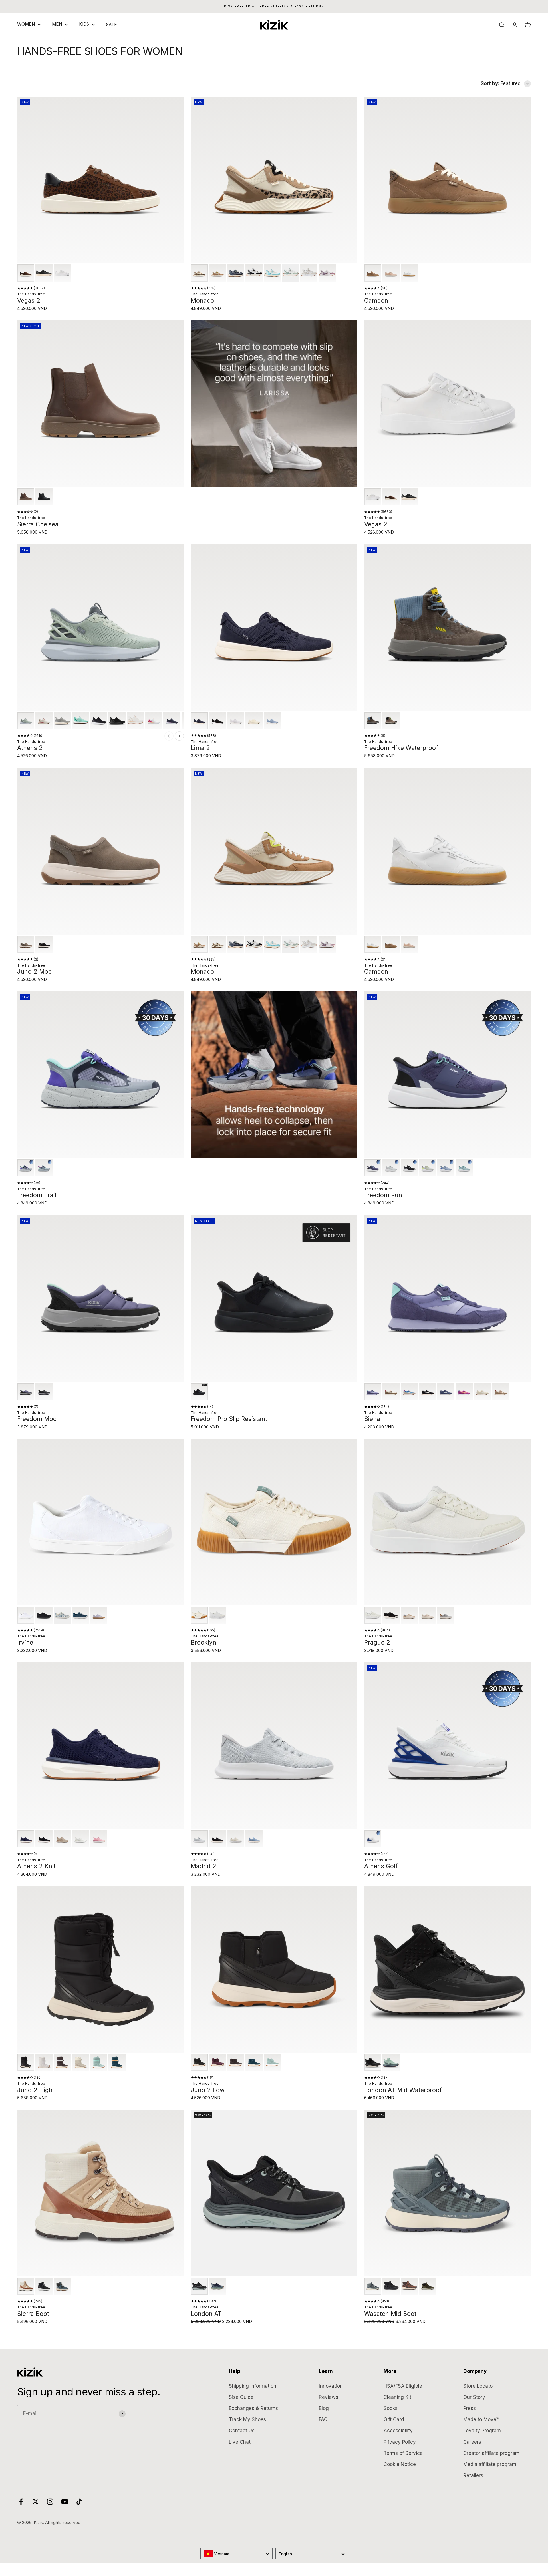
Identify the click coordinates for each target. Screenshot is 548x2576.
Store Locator (479, 2386)
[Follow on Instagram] (50, 2502)
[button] (26, 273)
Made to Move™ (481, 2419)
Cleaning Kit (397, 2397)
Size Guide (241, 2397)
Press (470, 2408)
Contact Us (242, 2431)
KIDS (84, 24)
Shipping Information (253, 2386)
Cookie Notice (400, 2464)
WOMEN (26, 24)
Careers (472, 2442)
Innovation (331, 2386)
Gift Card (394, 2419)
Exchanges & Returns (253, 2408)
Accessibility (398, 2431)
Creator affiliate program (491, 2453)
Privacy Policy (400, 2442)
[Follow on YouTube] (65, 2502)
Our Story (474, 2397)
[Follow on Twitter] (36, 2502)
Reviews (329, 2397)
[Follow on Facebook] (21, 2502)
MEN (57, 24)
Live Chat (240, 2442)
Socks (391, 2408)
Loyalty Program (482, 2431)
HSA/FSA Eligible (403, 2386)
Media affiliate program (490, 2464)
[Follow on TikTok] (79, 2502)
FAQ (323, 2419)
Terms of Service (403, 2453)
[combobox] (237, 2554)
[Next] (179, 736)
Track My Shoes (247, 2419)
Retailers (473, 2475)
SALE (112, 25)
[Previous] (169, 736)
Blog (324, 2408)
